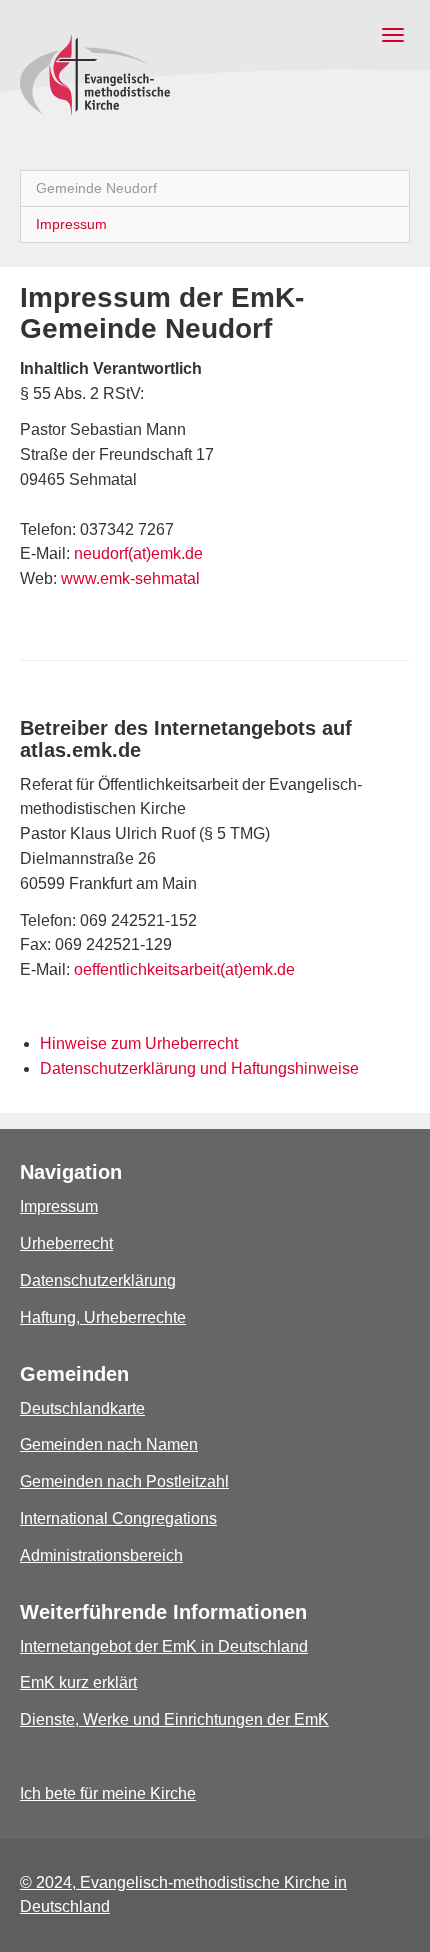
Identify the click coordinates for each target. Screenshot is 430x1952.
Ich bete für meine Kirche (108, 1793)
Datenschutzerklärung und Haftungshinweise (199, 1068)
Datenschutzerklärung (98, 1280)
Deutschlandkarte (82, 1408)
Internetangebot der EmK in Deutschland (164, 1646)
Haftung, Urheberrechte (103, 1317)
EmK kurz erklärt (78, 1682)
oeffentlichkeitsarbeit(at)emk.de (182, 969)
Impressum (59, 1206)
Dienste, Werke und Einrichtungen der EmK (174, 1719)
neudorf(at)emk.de (138, 553)
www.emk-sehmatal (130, 578)
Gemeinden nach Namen (109, 1444)
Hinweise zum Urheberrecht (139, 1043)
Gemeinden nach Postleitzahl (124, 1481)
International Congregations (118, 1518)
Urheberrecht (66, 1243)
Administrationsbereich (101, 1555)
